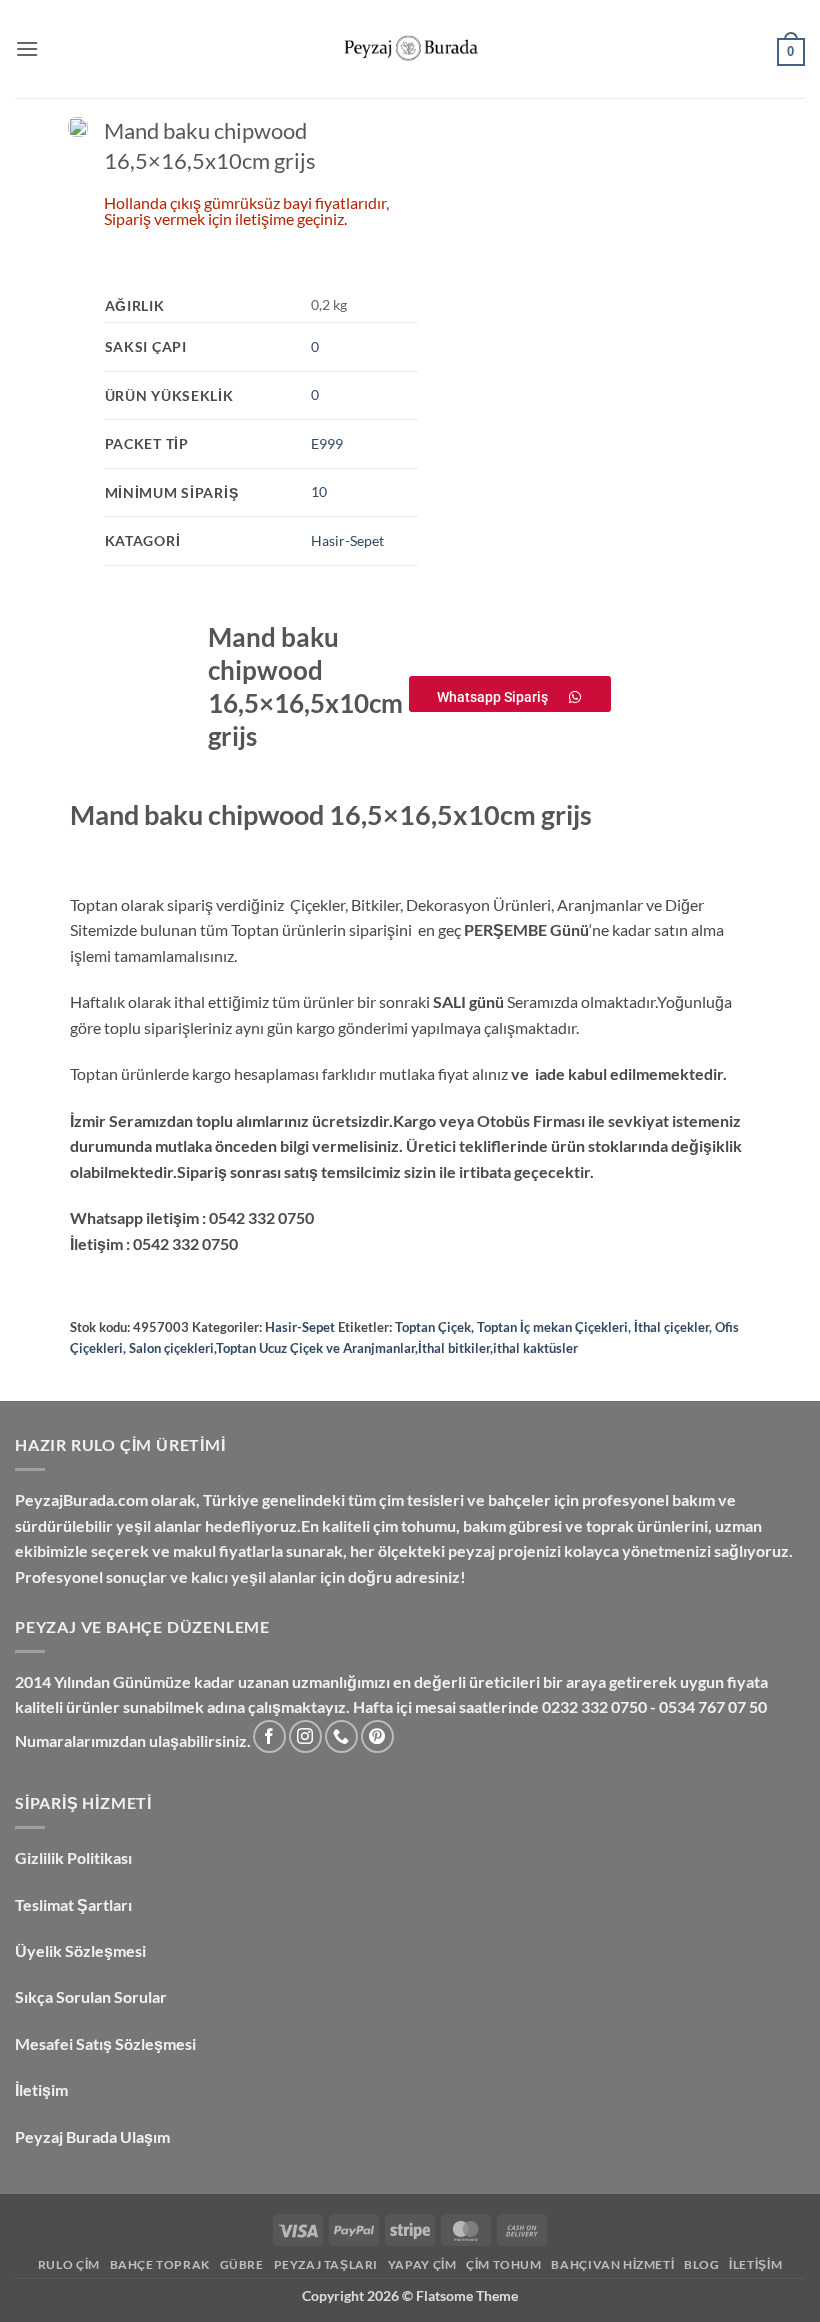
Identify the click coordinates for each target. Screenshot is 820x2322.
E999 (327, 443)
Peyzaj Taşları (326, 2264)
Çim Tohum (504, 2264)
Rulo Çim (69, 2264)
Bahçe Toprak (160, 2264)
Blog (701, 2264)
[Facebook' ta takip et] (269, 1736)
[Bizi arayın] (341, 1736)
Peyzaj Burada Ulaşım (92, 2136)
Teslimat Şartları (73, 1904)
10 (319, 491)
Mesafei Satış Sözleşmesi (107, 2043)
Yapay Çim (422, 2264)
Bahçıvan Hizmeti (612, 2264)
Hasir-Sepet (347, 540)
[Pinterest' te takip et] (377, 1736)
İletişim (43, 2089)
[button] (27, 48)
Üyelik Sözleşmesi (82, 1950)
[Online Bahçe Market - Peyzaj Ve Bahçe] (410, 49)
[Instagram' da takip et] (305, 1736)
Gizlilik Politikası (73, 1857)
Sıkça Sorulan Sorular (92, 1996)
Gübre (242, 2264)
